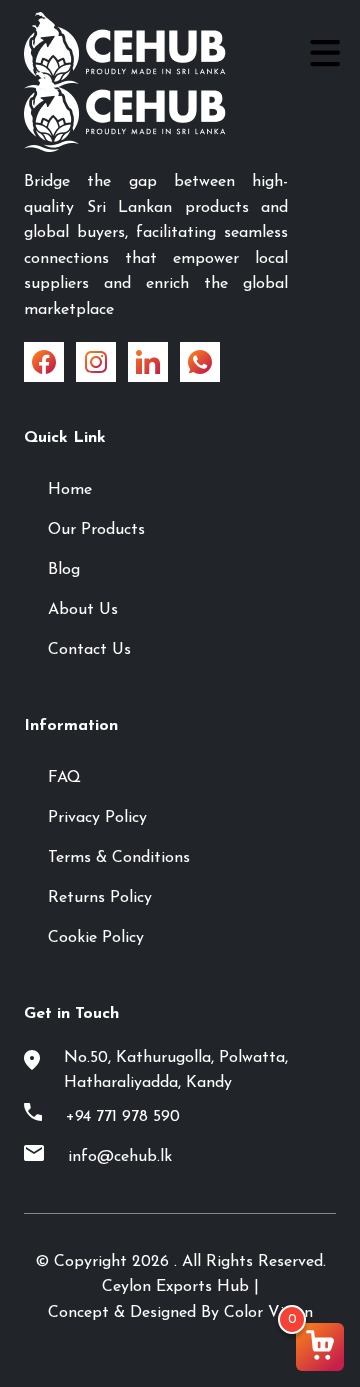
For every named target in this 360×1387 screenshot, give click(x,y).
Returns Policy (100, 898)
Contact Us (89, 650)
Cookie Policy (96, 938)
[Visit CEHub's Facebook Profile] (44, 362)
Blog (64, 570)
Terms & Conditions (119, 858)
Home (70, 490)
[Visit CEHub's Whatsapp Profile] (200, 362)
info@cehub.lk (120, 1157)
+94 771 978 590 (123, 1117)
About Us (83, 610)
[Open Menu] (322, 52)
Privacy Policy (97, 818)
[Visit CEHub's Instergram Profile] (96, 362)
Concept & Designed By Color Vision (180, 1313)
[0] (320, 1347)
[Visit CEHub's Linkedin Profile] (148, 362)
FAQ (64, 778)
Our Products (96, 530)
